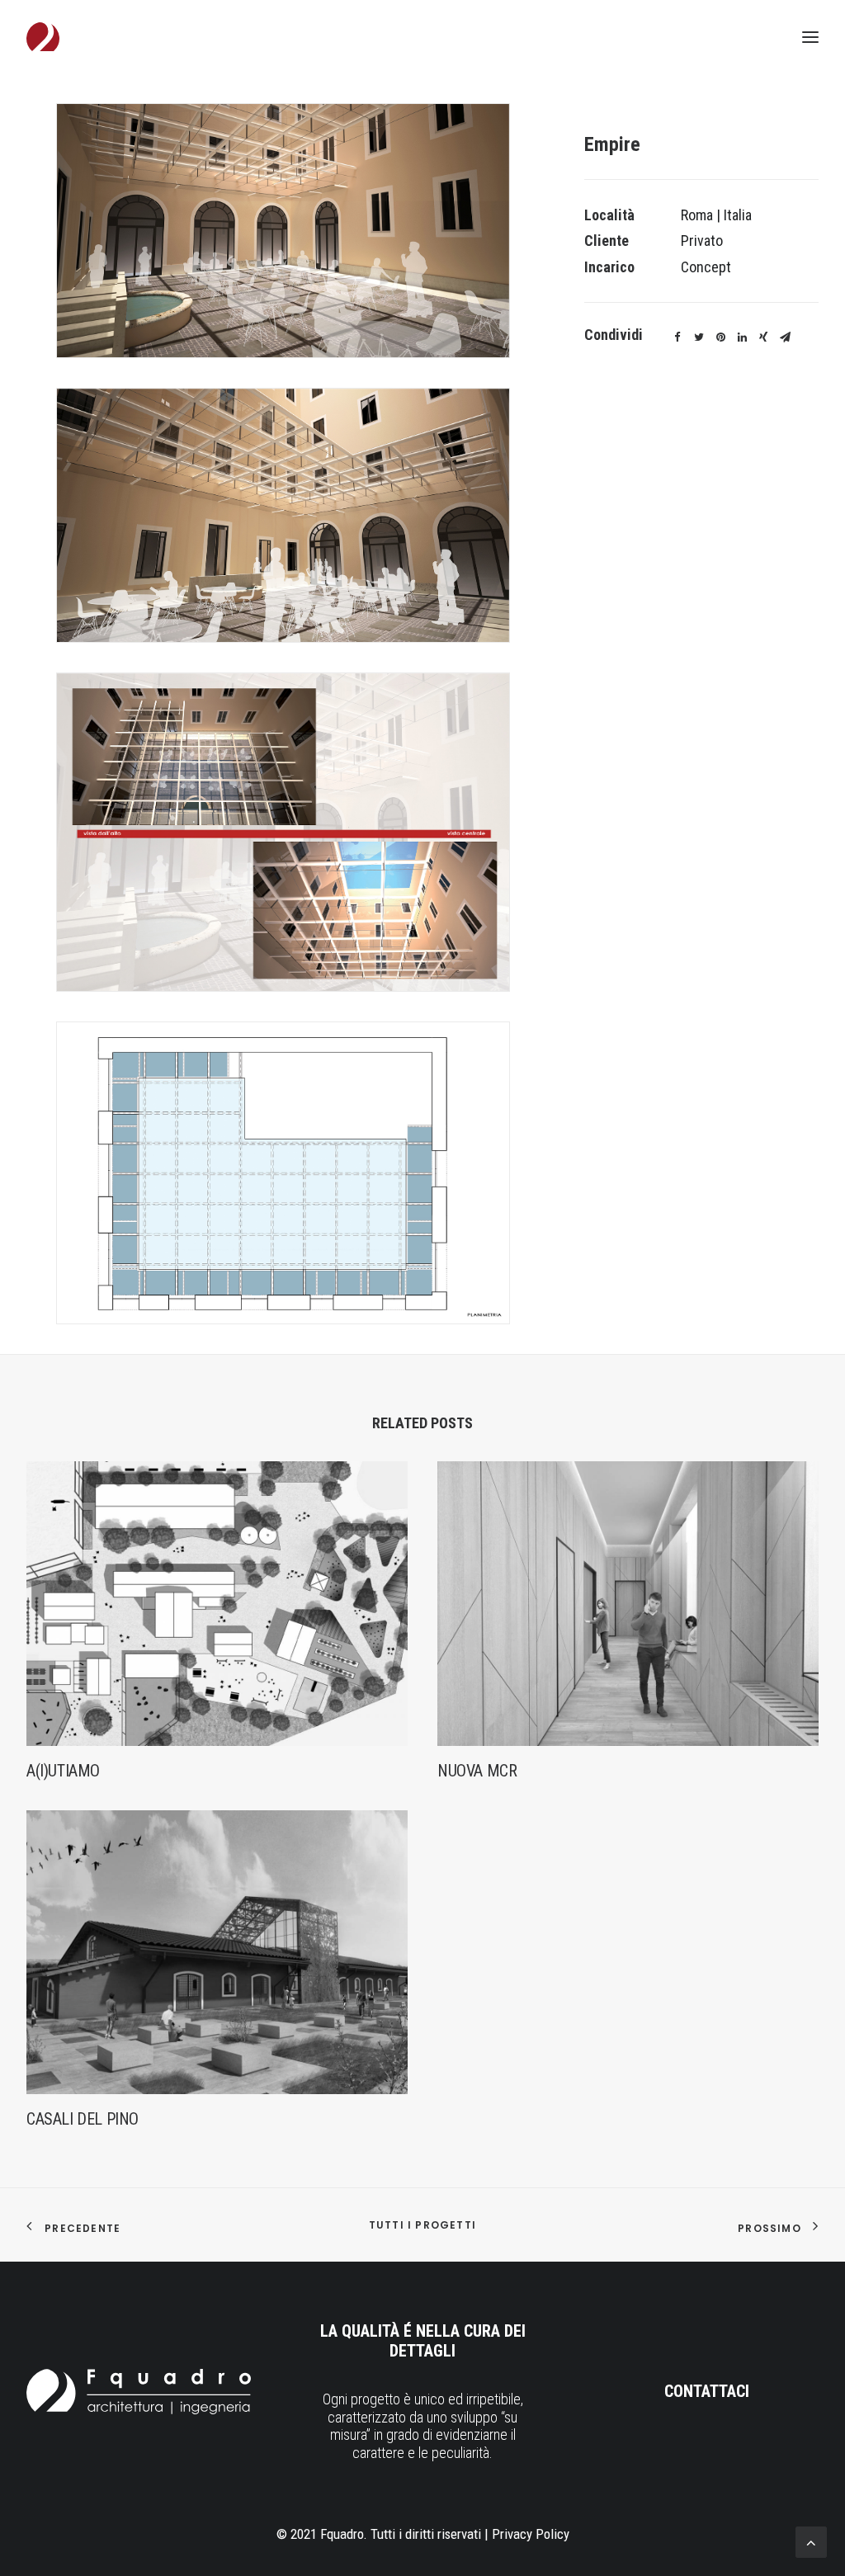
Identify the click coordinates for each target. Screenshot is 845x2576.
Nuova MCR (477, 1771)
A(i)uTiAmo (63, 1771)
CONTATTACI (707, 2391)
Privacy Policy (531, 2534)
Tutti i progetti (422, 2225)
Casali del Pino (83, 2119)
